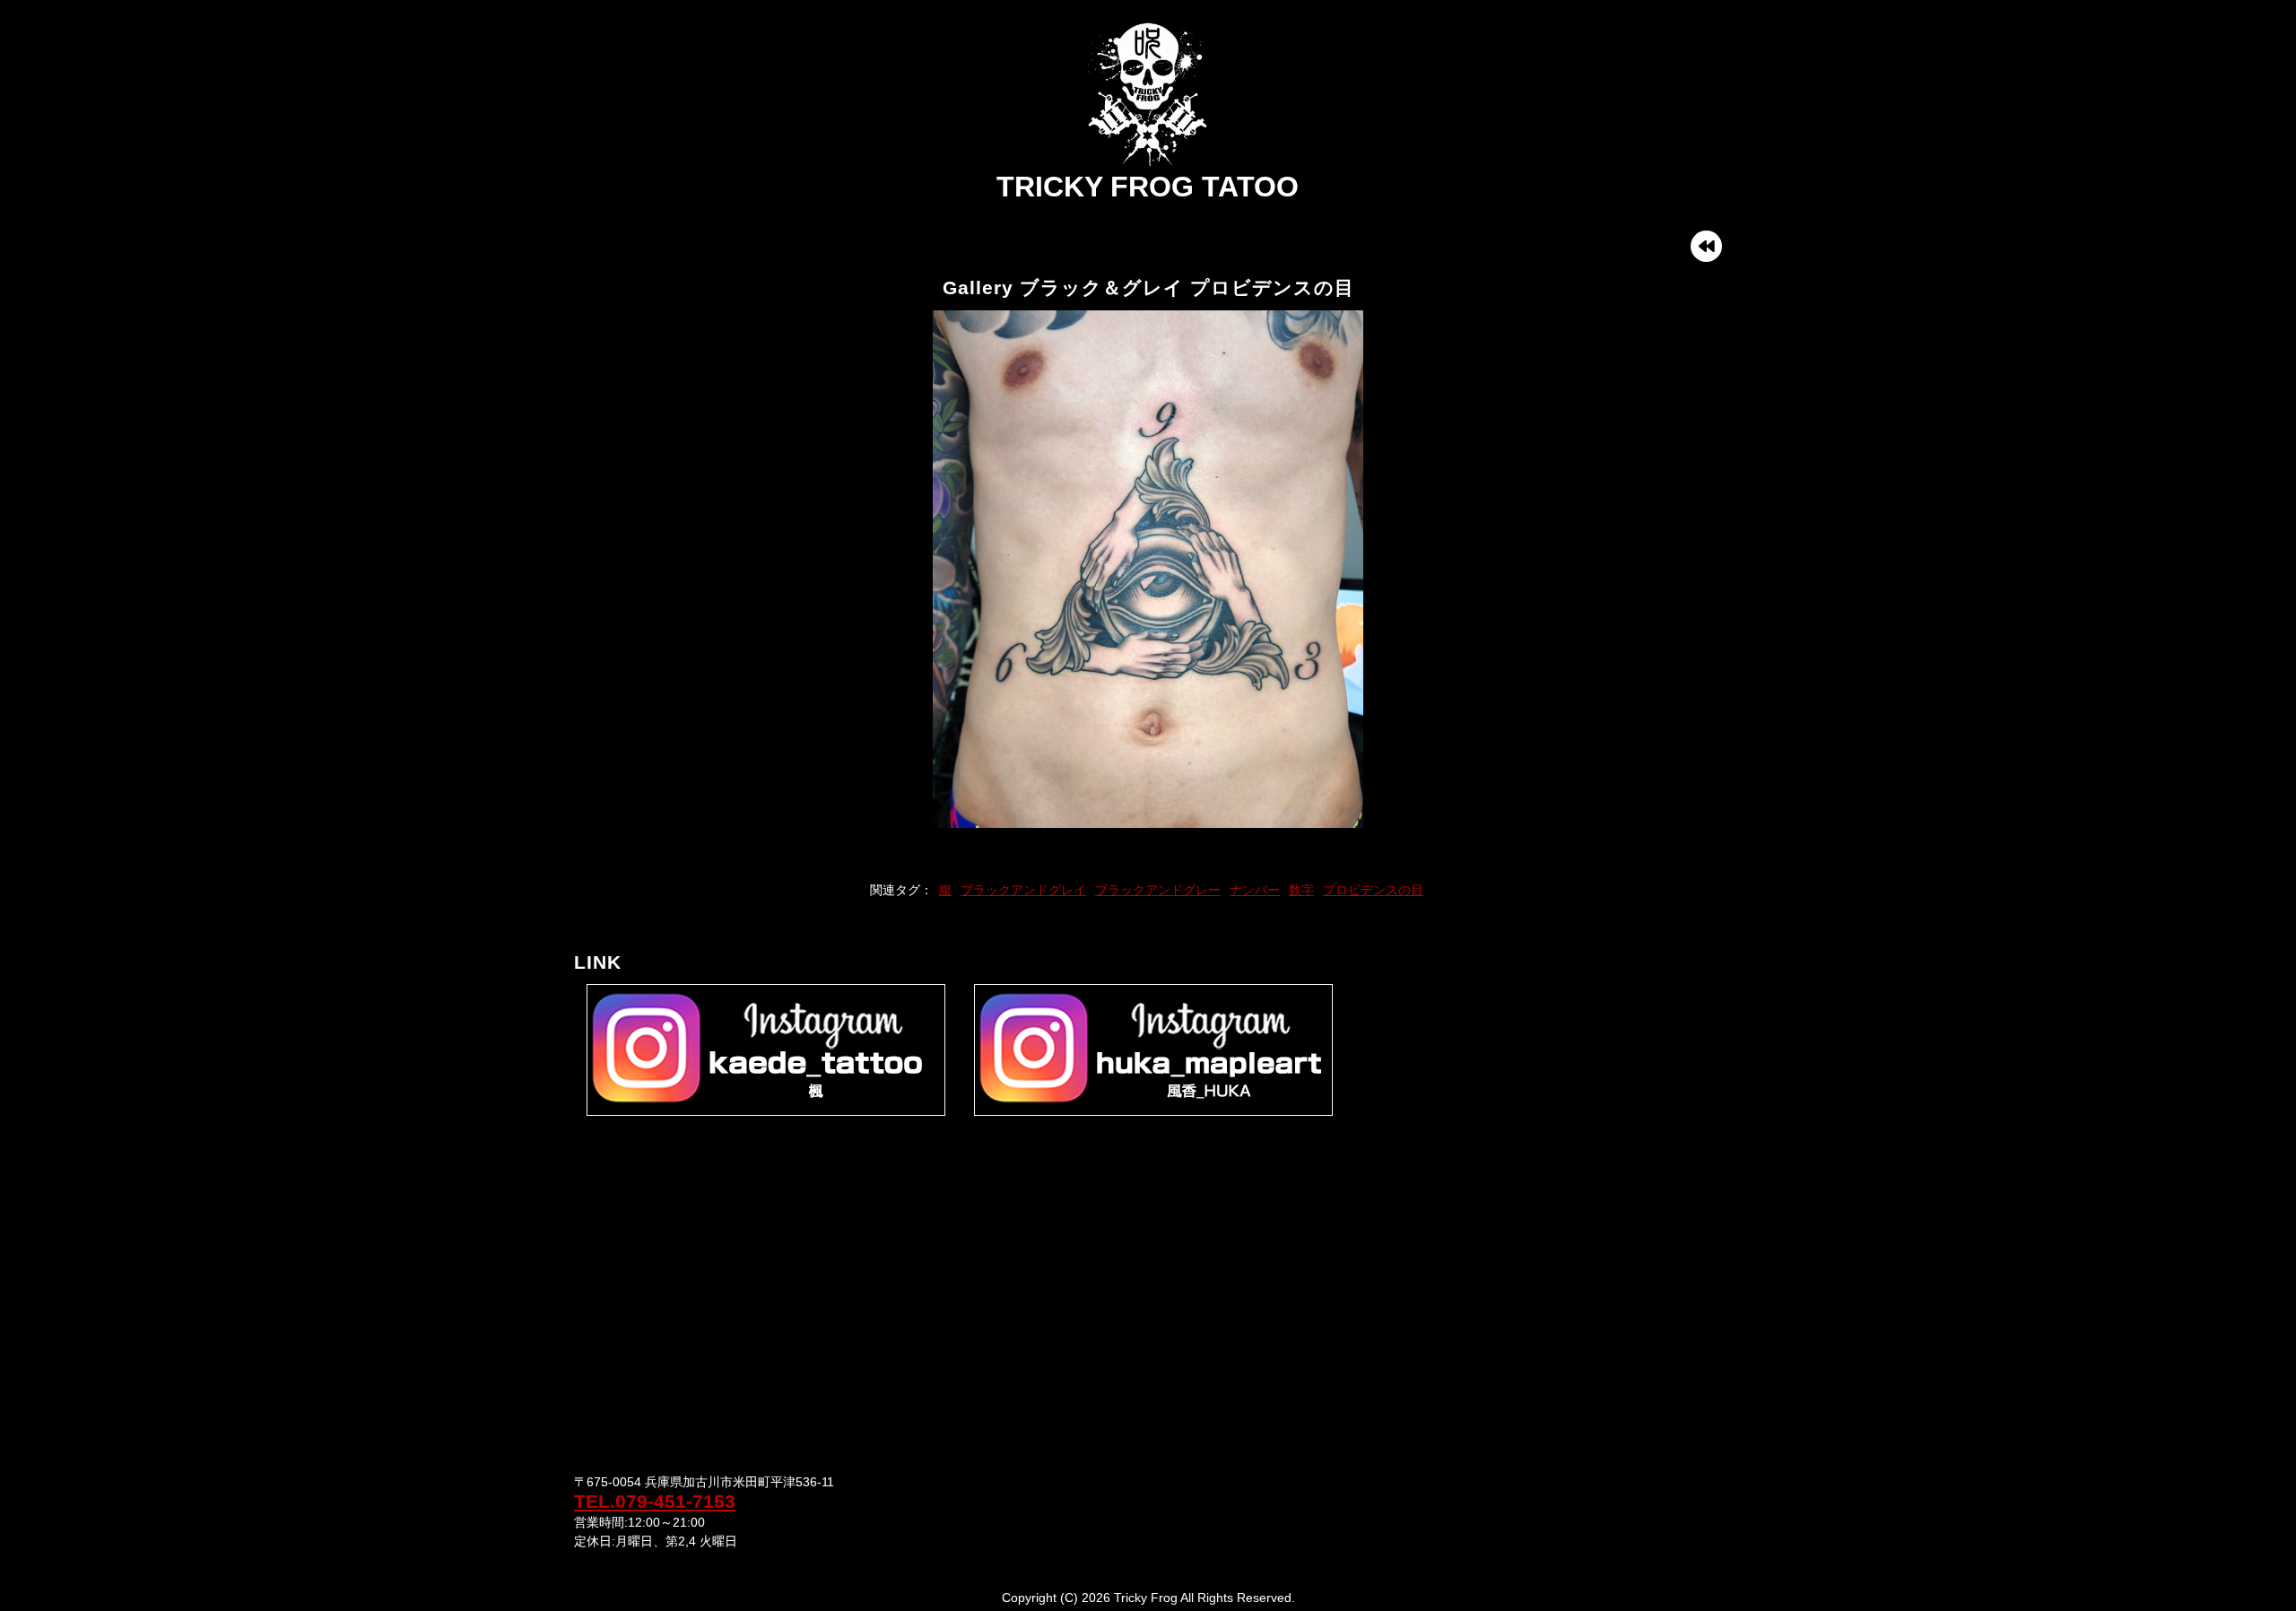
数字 (1301, 890)
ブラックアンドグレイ (1023, 890)
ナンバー (1255, 890)
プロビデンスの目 (1373, 890)
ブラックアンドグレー (1158, 890)
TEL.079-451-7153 (655, 1501)
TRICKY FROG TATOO (1148, 187)
